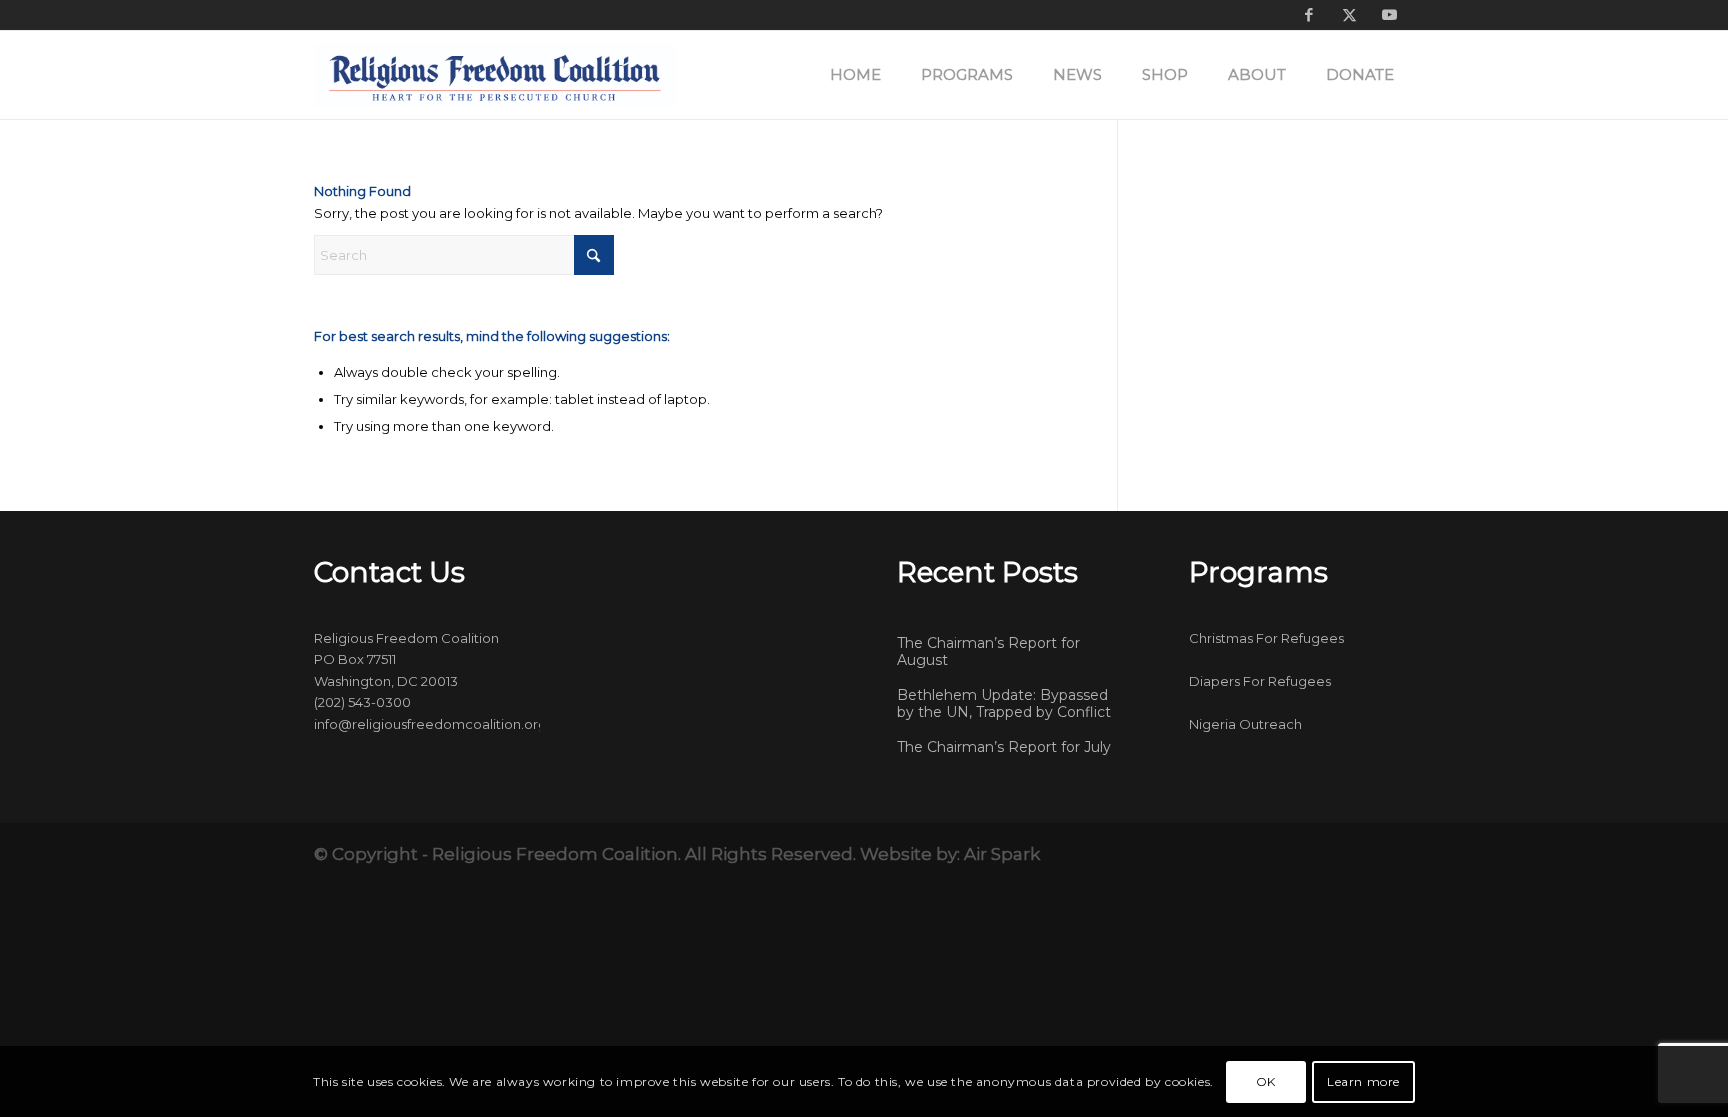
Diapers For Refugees (1260, 681)
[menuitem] (855, 75)
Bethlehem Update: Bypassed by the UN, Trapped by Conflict (1004, 704)
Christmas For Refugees (1266, 638)
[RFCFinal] (495, 75)
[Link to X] (1349, 15)
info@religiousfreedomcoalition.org (430, 724)
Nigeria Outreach (1245, 724)
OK (1266, 1081)
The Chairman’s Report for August (988, 652)
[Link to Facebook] (1309, 15)
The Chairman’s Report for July (1004, 747)
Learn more (1363, 1081)
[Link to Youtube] (1389, 15)
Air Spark (1002, 854)
